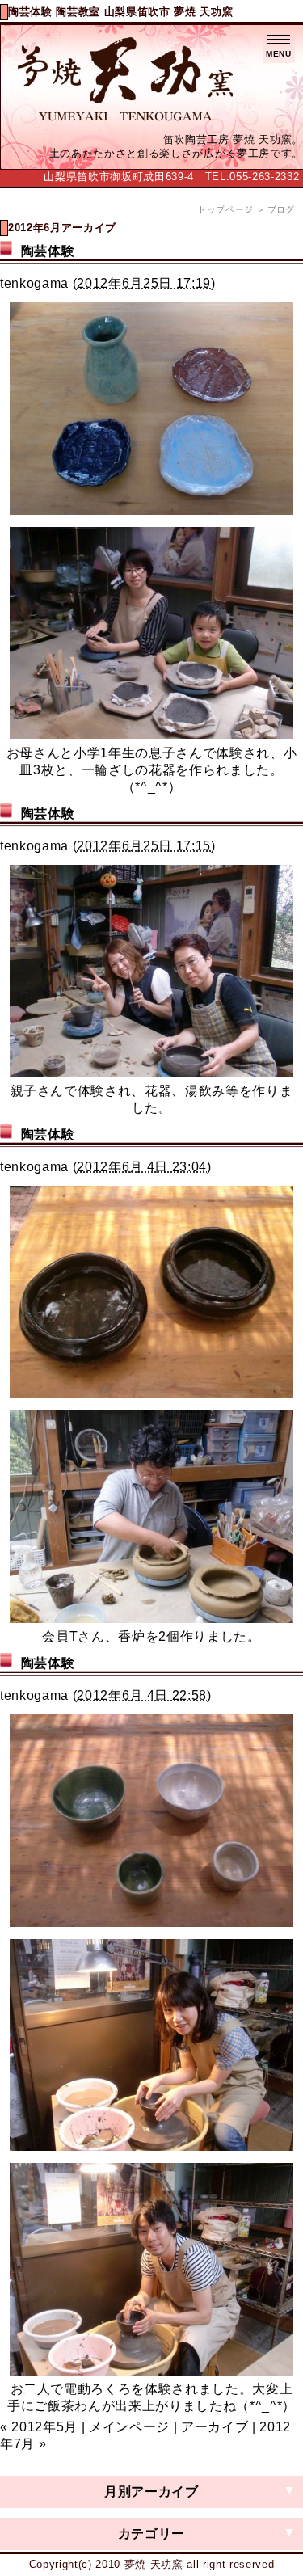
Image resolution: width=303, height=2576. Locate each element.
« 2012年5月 (39, 2427)
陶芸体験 (48, 251)
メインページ (129, 2427)
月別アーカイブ (151, 2492)
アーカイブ (215, 2427)
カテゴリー (151, 2534)
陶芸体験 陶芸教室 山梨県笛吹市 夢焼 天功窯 (120, 12)
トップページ (225, 209)
